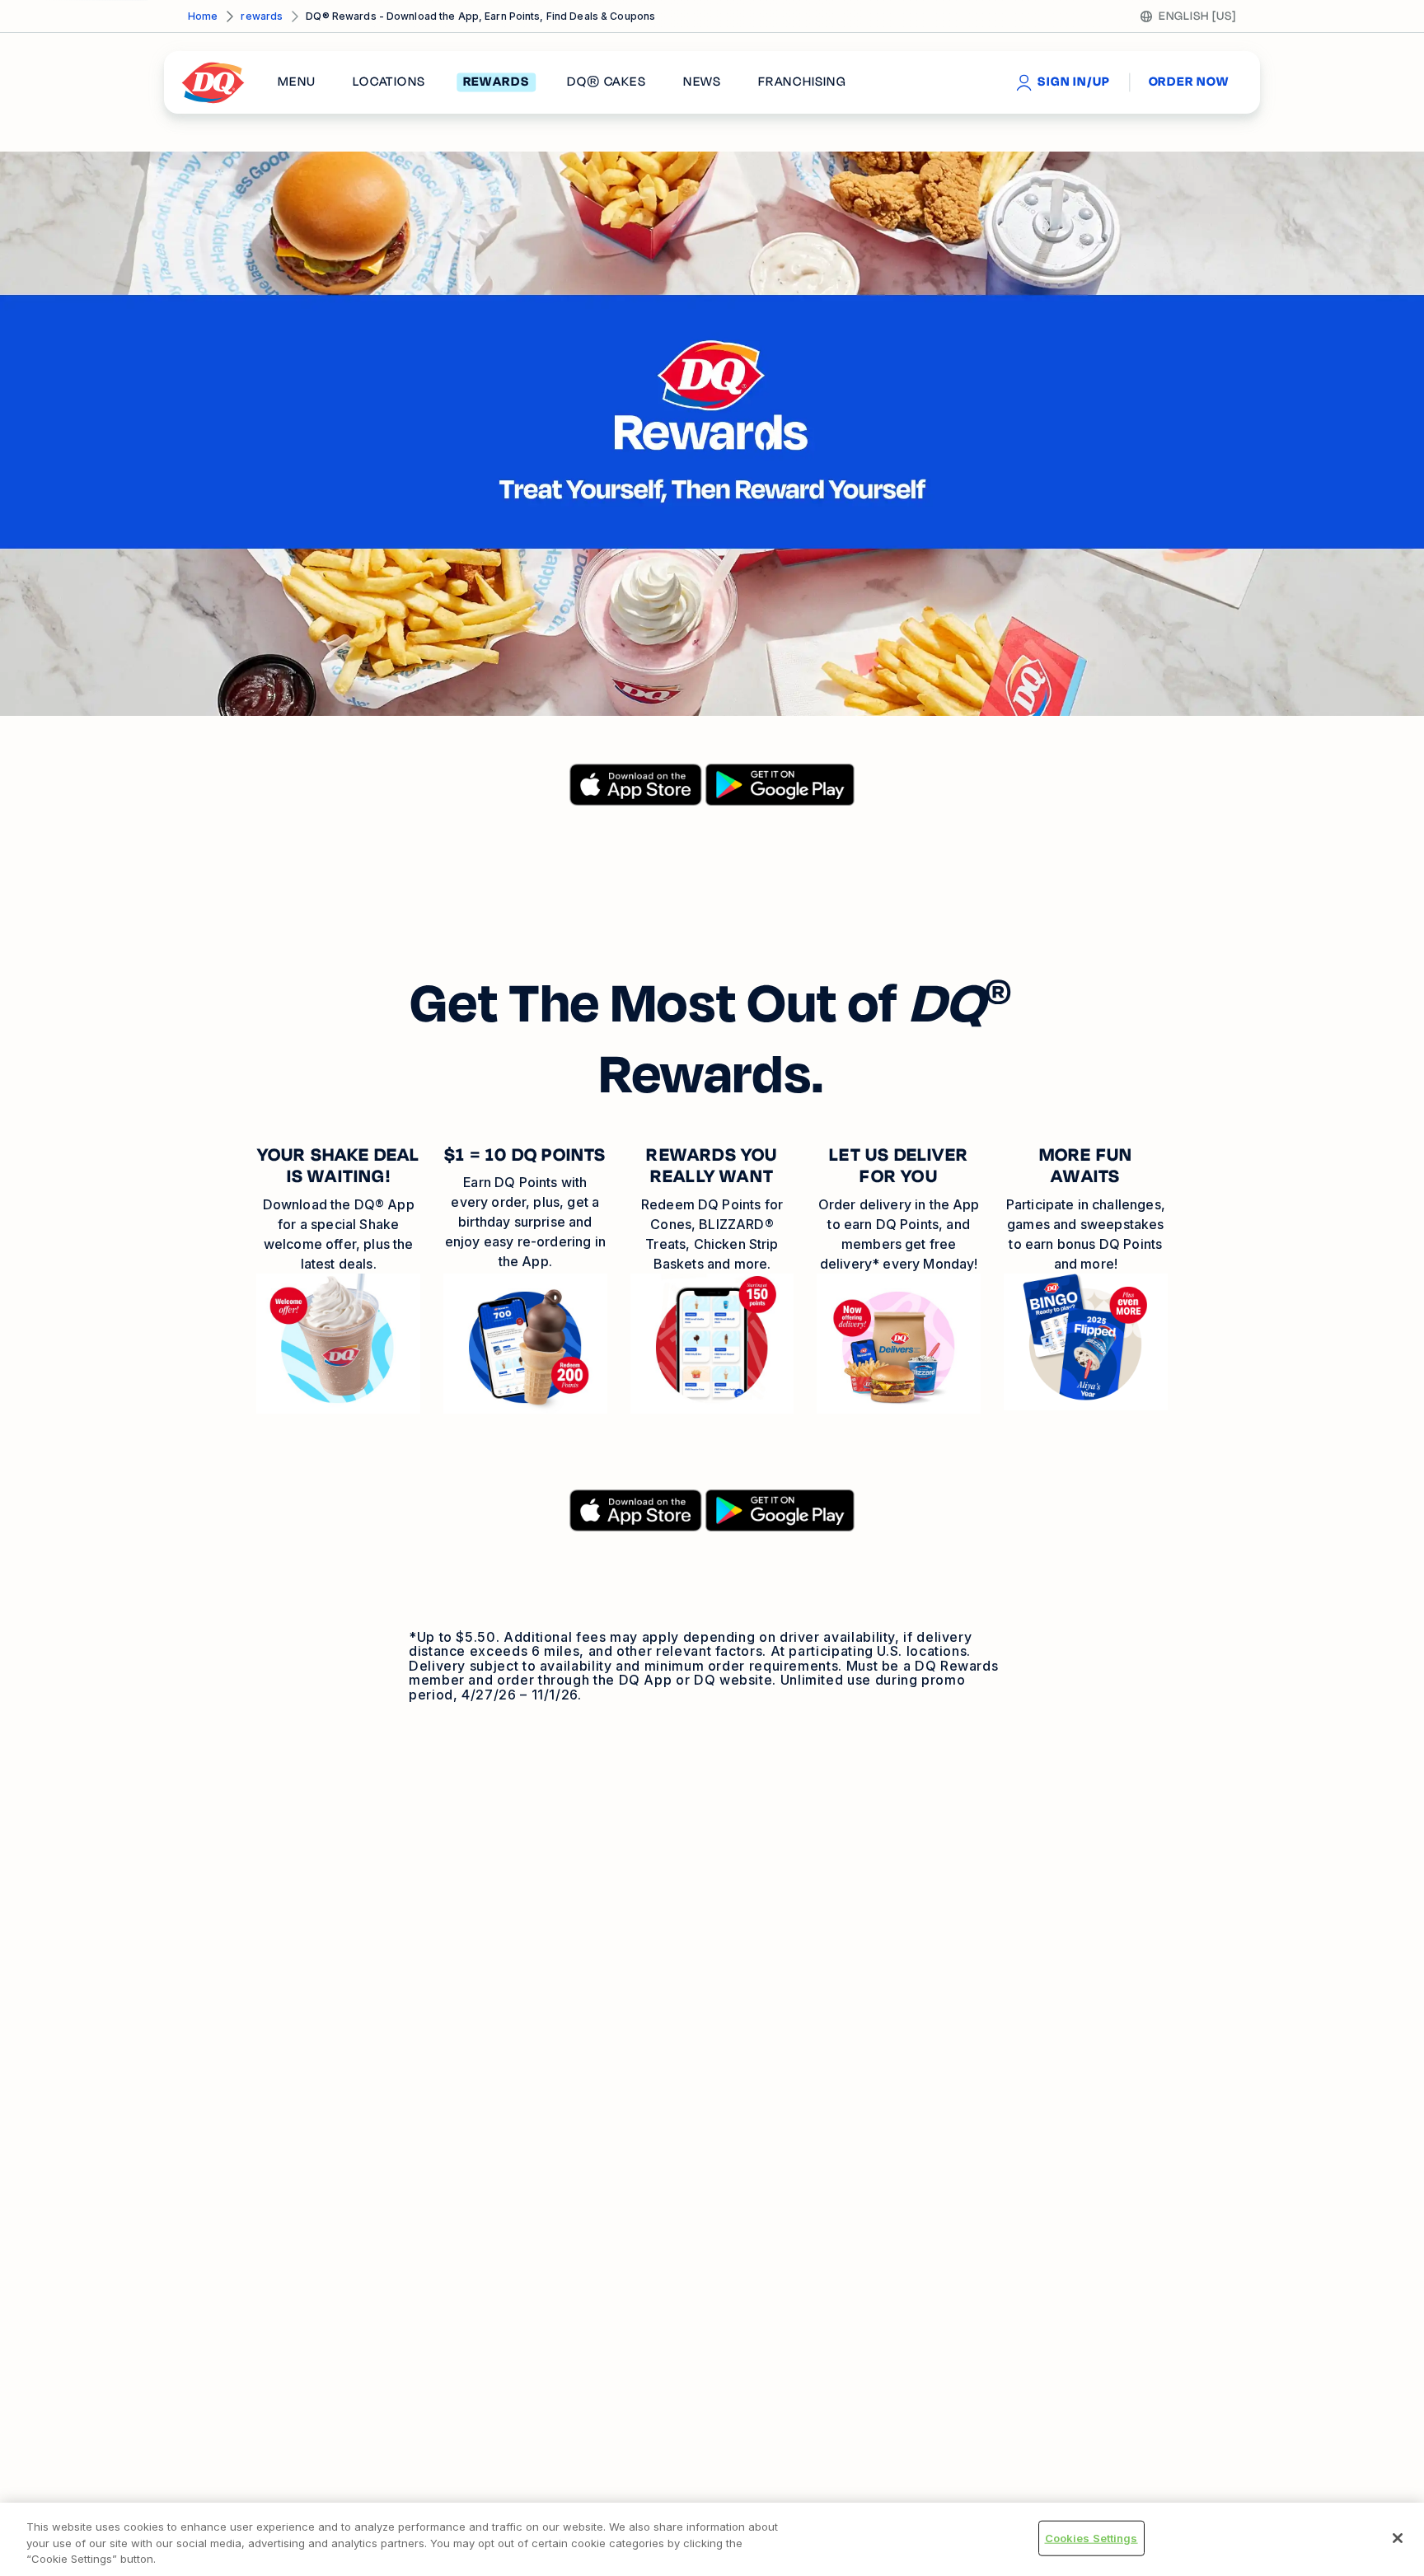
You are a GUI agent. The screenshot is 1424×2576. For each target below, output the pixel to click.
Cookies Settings (1091, 2537)
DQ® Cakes (606, 82)
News (702, 82)
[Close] (1398, 2538)
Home (203, 16)
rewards (262, 16)
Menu (297, 82)
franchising (802, 82)
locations (389, 82)
